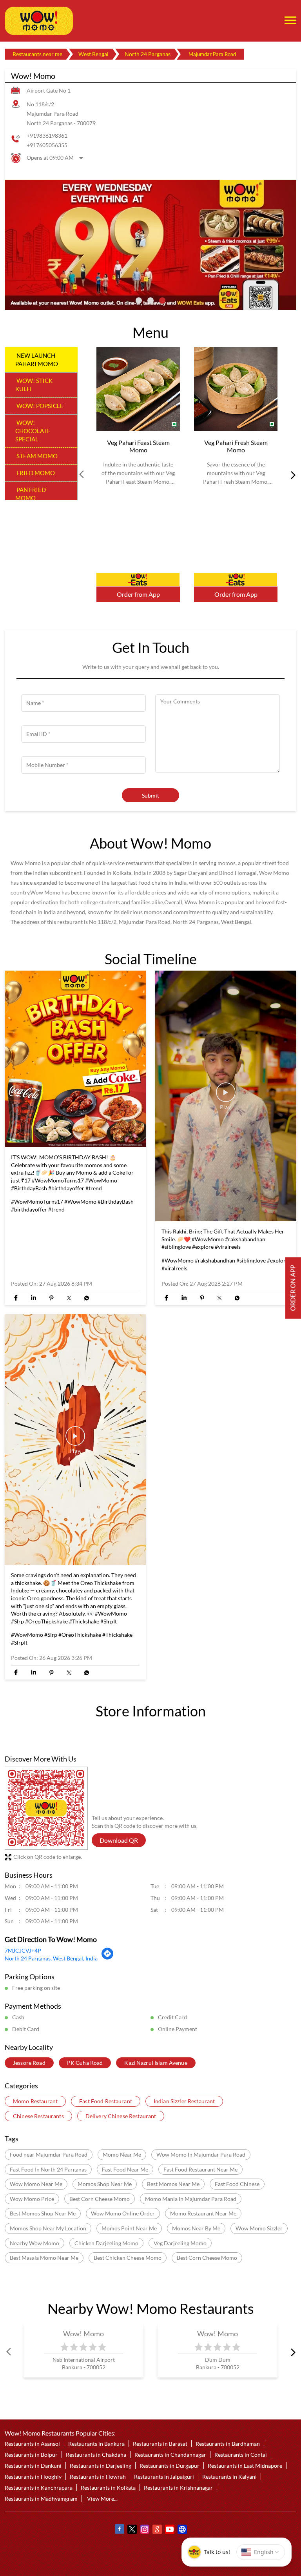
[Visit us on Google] (157, 2530)
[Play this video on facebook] (226, 1096)
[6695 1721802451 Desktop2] (293, 1288)
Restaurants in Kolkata (108, 2488)
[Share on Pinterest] (51, 1298)
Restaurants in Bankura (96, 2444)
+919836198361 (47, 136)
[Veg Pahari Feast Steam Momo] (138, 389)
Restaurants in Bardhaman (228, 2444)
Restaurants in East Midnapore (245, 2466)
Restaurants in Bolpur (31, 2455)
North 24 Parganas (148, 54)
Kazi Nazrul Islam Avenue (156, 2063)
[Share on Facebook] (16, 1298)
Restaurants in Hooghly (33, 2477)
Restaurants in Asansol (32, 2444)
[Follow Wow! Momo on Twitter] (132, 2530)
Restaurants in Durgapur (170, 2466)
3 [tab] (162, 301)
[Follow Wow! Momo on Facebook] (119, 2530)
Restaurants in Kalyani (229, 2477)
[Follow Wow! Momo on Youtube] (169, 2530)
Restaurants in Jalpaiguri (164, 2477)
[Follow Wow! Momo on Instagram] (144, 2530)
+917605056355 (47, 145)
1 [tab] (139, 301)
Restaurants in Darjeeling (101, 2466)
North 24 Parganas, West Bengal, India (51, 1958)
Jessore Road (29, 2063)
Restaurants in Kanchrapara (39, 2488)
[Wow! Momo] (39, 21)
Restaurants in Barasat (160, 2444)
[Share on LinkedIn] (34, 1298)
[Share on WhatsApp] (86, 1298)
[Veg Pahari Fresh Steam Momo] (236, 389)
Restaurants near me (37, 54)
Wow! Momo (84, 2334)
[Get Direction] (108, 1958)
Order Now (138, 579)
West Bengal (93, 54)
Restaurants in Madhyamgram (41, 2499)
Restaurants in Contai (241, 2455)
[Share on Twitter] (69, 1298)
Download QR (119, 1840)
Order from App (138, 594)
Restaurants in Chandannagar (170, 2455)
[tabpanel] (150, 245)
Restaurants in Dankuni (33, 2466)
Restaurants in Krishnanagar (178, 2488)
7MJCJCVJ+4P (23, 1951)
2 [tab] (150, 301)
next (292, 475)
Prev (82, 475)
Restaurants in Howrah (98, 2477)
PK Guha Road (85, 2063)
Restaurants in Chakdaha (96, 2455)
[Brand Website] (182, 2530)
